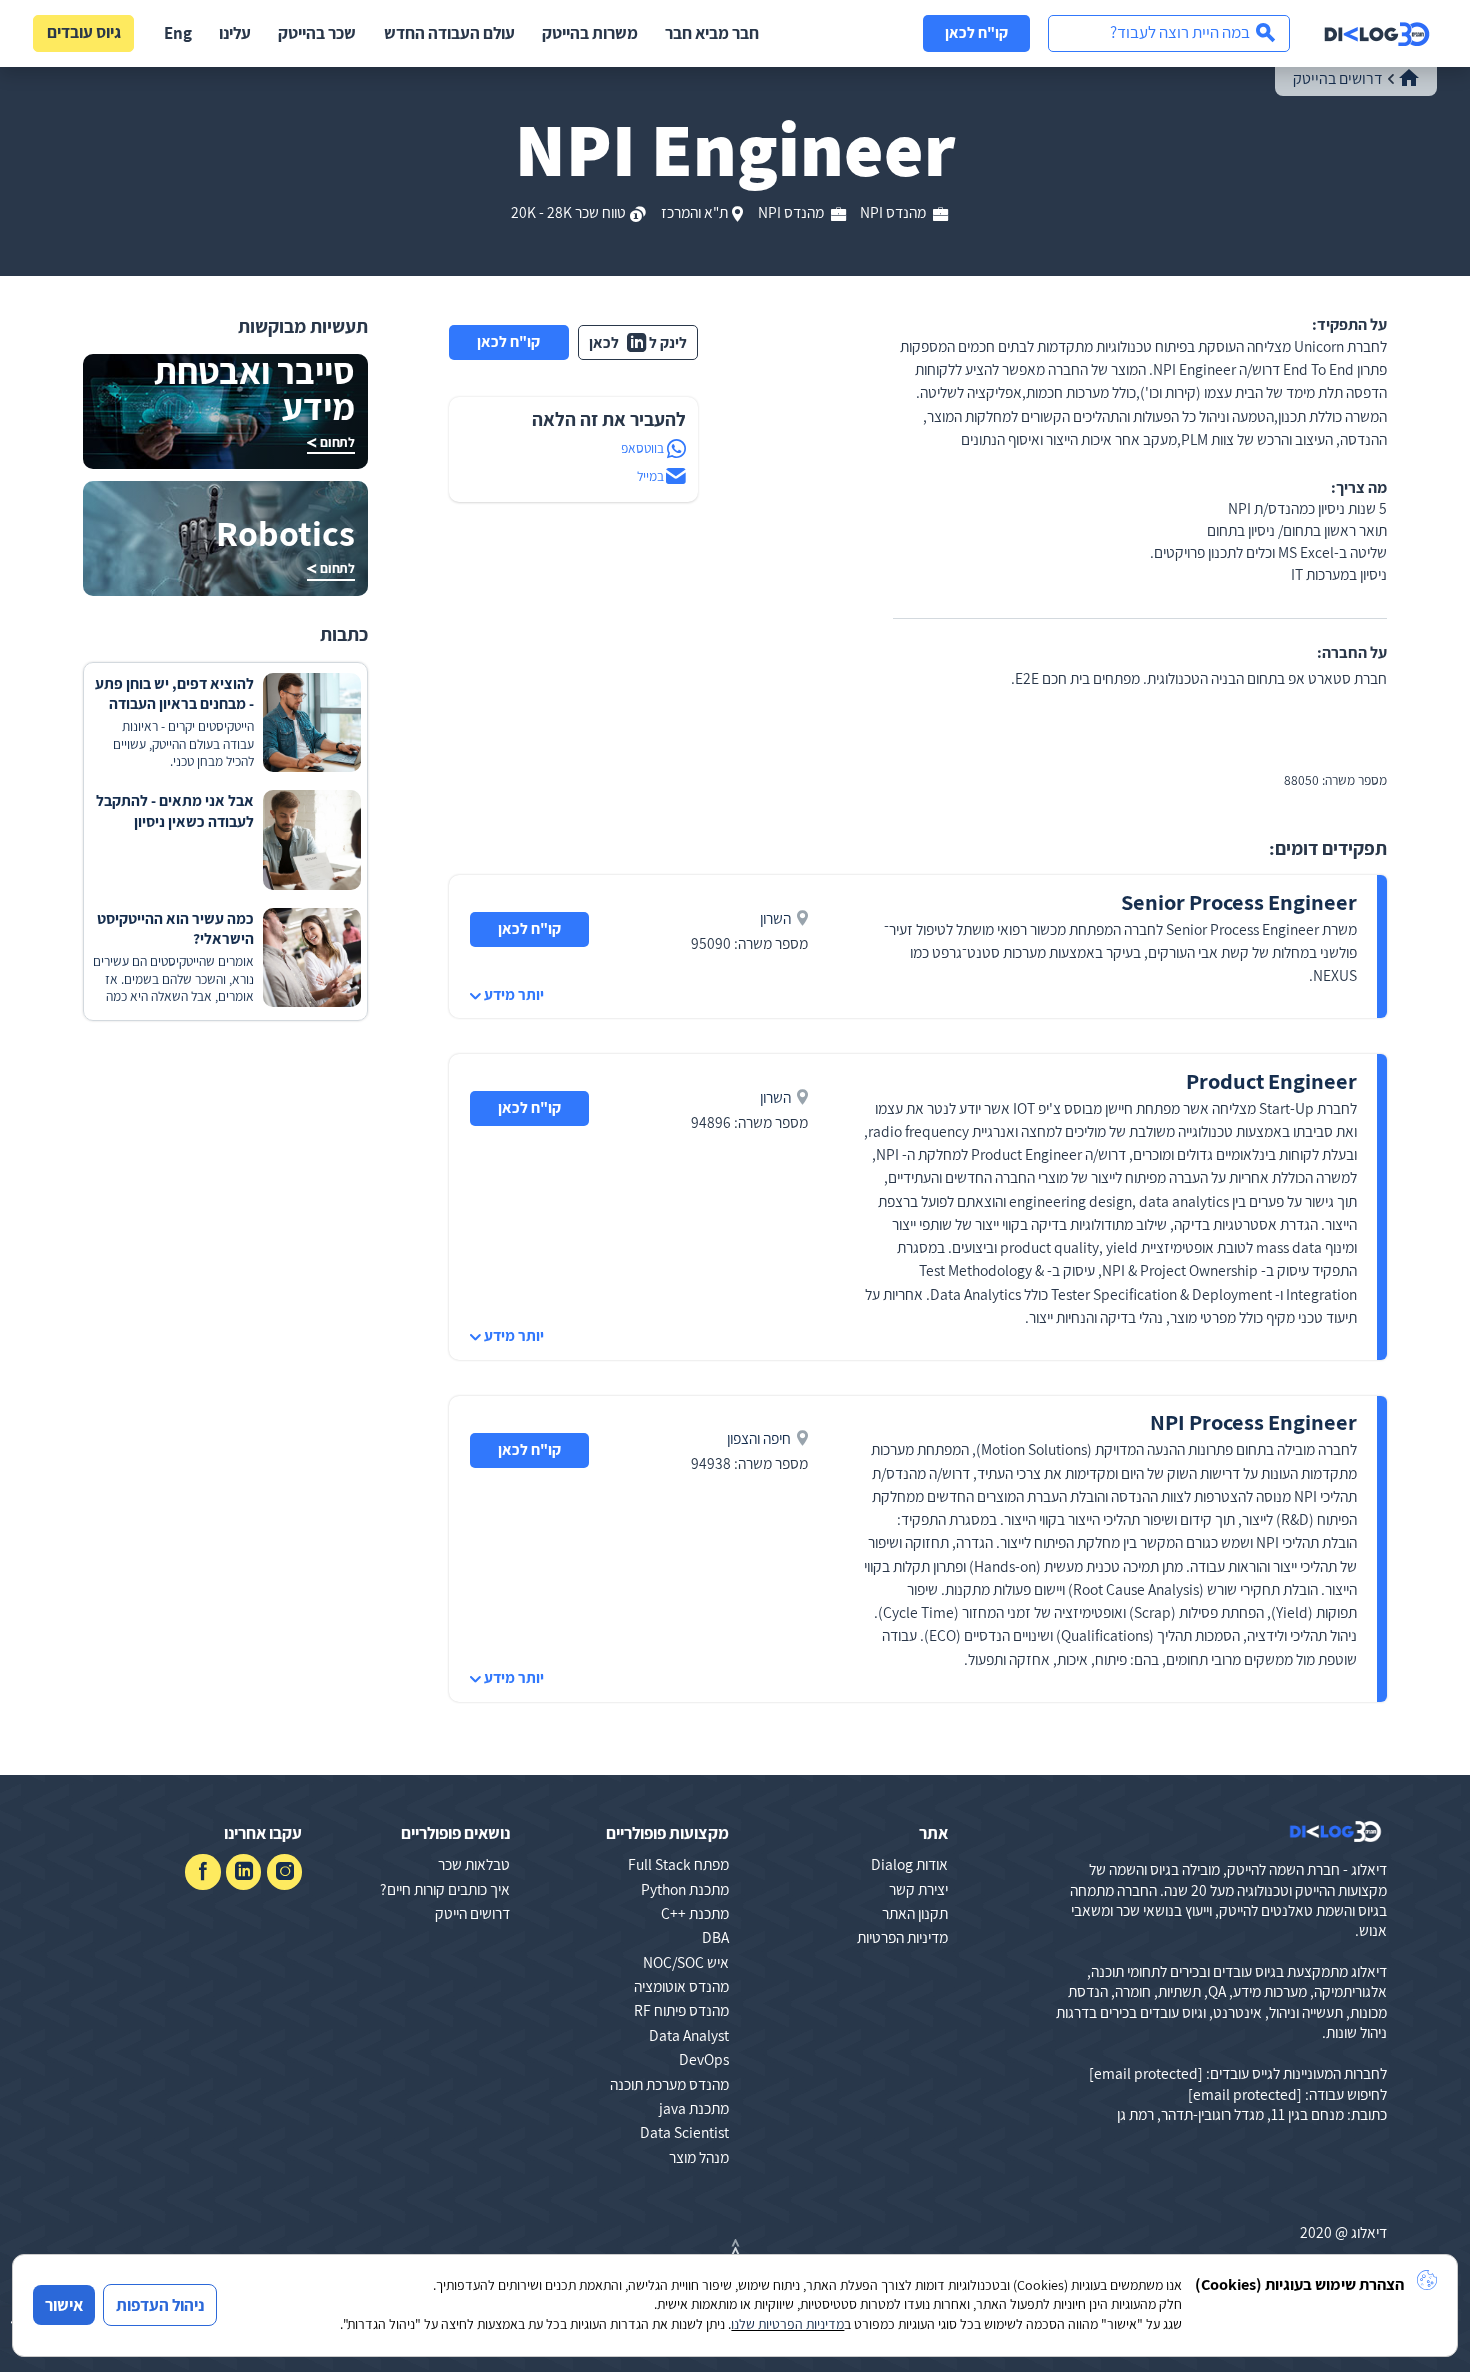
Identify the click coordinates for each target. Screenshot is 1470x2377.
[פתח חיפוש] (1169, 33)
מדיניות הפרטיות (902, 1937)
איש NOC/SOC (686, 1962)
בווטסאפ (642, 448)
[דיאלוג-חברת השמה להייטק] (1377, 34)
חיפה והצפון (759, 1438)
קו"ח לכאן (976, 32)
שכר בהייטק (317, 33)
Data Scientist (684, 2132)
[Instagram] (284, 1871)
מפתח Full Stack (678, 1864)
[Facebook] (202, 1871)
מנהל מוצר (699, 2157)
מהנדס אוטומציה (681, 1986)
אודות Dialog (909, 1864)
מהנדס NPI (893, 212)
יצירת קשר (918, 1889)
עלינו (235, 33)
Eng (178, 33)
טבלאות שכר (474, 1864)
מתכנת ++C (695, 1913)
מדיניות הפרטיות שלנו (787, 2324)
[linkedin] (243, 1871)
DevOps (704, 2059)
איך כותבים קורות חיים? (445, 1889)
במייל (650, 476)
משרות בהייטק (590, 33)
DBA (715, 1937)
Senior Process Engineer (1239, 901)
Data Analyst (689, 2035)
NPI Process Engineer (1253, 1421)
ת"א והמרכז (694, 212)
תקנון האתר (915, 1913)
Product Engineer (1271, 1080)
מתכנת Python (685, 1889)
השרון (775, 918)
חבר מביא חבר (712, 33)
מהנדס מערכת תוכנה (669, 2084)
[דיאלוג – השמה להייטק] (1335, 1831)
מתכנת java (694, 2108)
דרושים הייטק (472, 1913)
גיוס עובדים (84, 32)
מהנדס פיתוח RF (681, 2010)
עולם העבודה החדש (449, 33)
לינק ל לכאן (638, 342)
